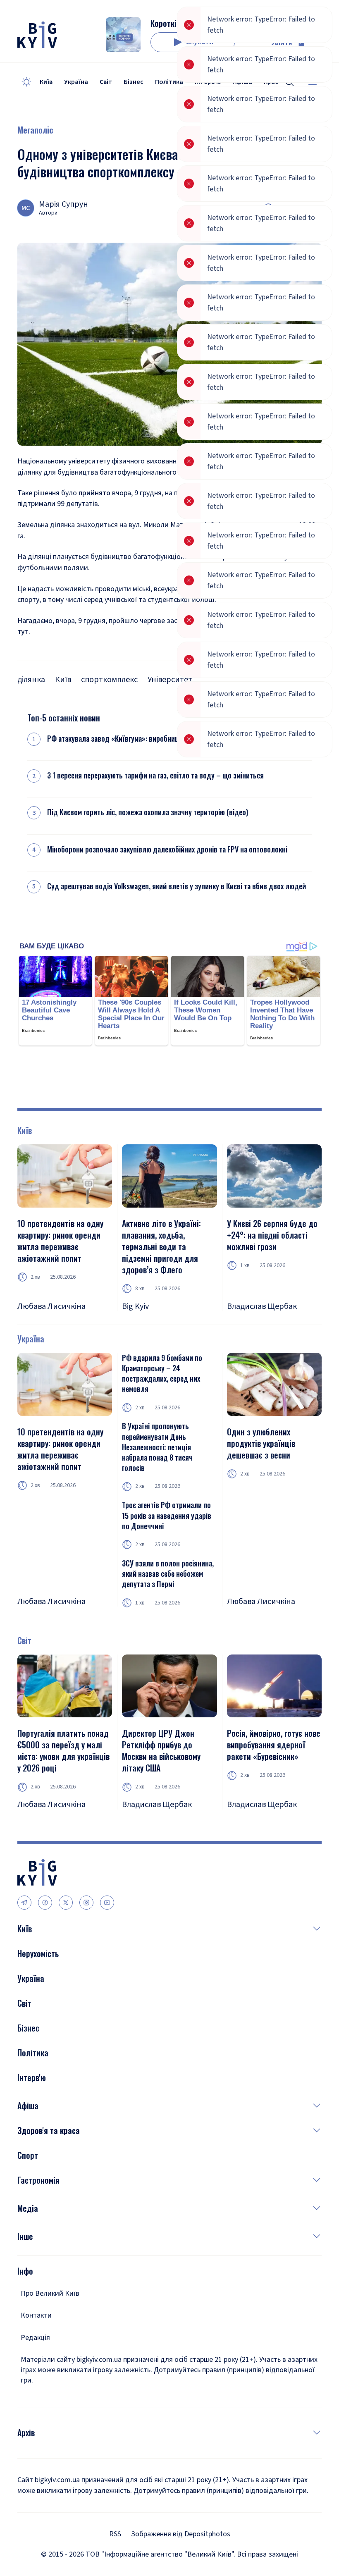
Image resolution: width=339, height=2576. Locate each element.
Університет (170, 680)
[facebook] (45, 1903)
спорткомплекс (109, 680)
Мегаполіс (35, 130)
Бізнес (134, 82)
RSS (115, 2534)
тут (23, 631)
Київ (46, 82)
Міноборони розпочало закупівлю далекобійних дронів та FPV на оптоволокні (167, 849)
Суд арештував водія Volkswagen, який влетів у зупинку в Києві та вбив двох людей (177, 886)
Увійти (282, 43)
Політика (169, 82)
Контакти (36, 2315)
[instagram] (86, 1903)
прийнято (94, 493)
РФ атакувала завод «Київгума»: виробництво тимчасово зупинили (151, 739)
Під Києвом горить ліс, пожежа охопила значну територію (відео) (148, 812)
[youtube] (107, 1903)
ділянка (31, 680)
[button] (177, 1929)
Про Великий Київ (50, 2293)
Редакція (35, 2338)
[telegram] (24, 1903)
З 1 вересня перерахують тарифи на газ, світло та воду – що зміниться (155, 775)
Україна (76, 82)
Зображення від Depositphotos (181, 2534)
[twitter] (66, 1903)
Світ (106, 82)
